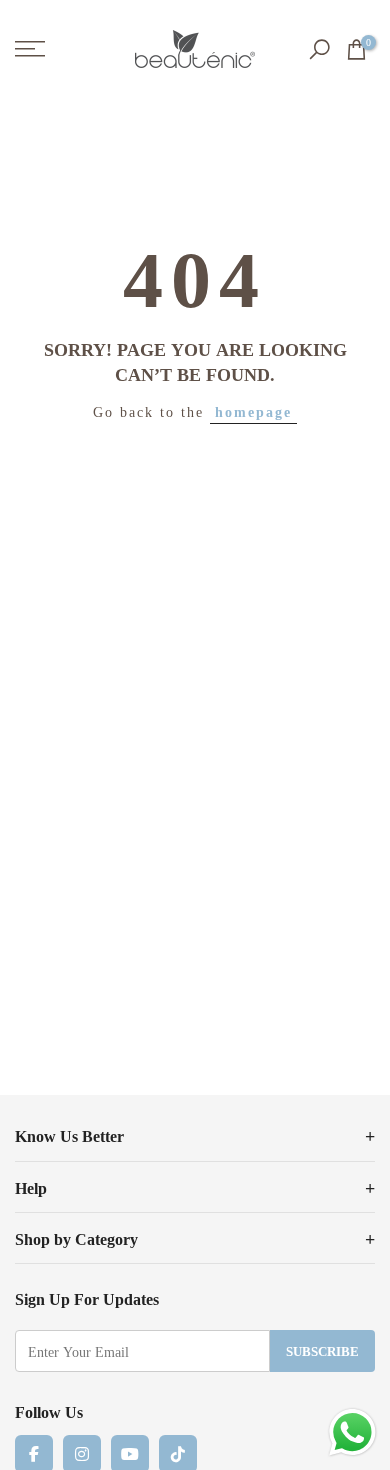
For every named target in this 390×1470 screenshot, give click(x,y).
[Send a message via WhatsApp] (352, 1432)
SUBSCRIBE (322, 1351)
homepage (253, 411)
